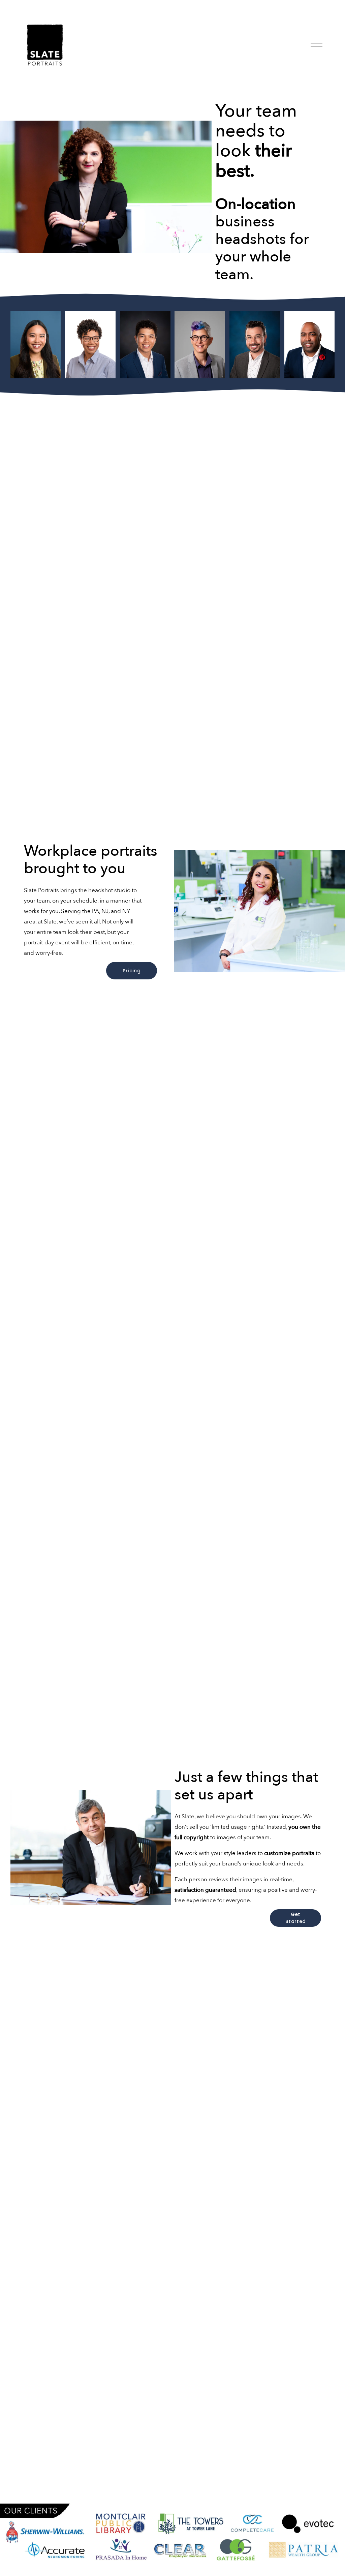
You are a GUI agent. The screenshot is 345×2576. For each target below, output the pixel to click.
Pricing (132, 971)
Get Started (295, 1918)
